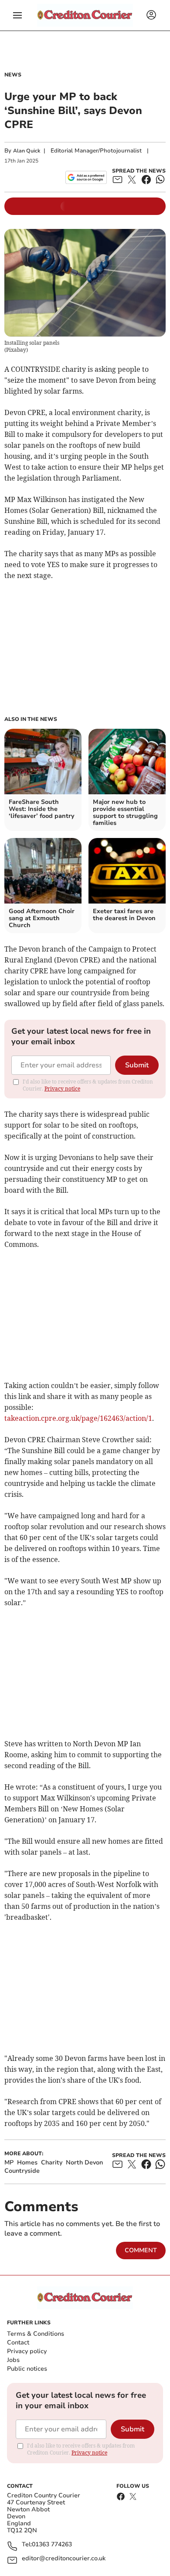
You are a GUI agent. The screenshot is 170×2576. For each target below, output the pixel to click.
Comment (141, 2250)
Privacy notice (62, 1089)
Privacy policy (27, 2351)
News (13, 75)
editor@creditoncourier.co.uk (64, 2559)
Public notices (27, 2369)
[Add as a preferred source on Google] (86, 177)
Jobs (13, 2360)
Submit (137, 1065)
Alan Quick (27, 151)
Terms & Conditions (36, 2334)
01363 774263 (52, 2545)
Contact (18, 2342)
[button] (17, 15)
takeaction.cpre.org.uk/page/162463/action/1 (78, 1418)
